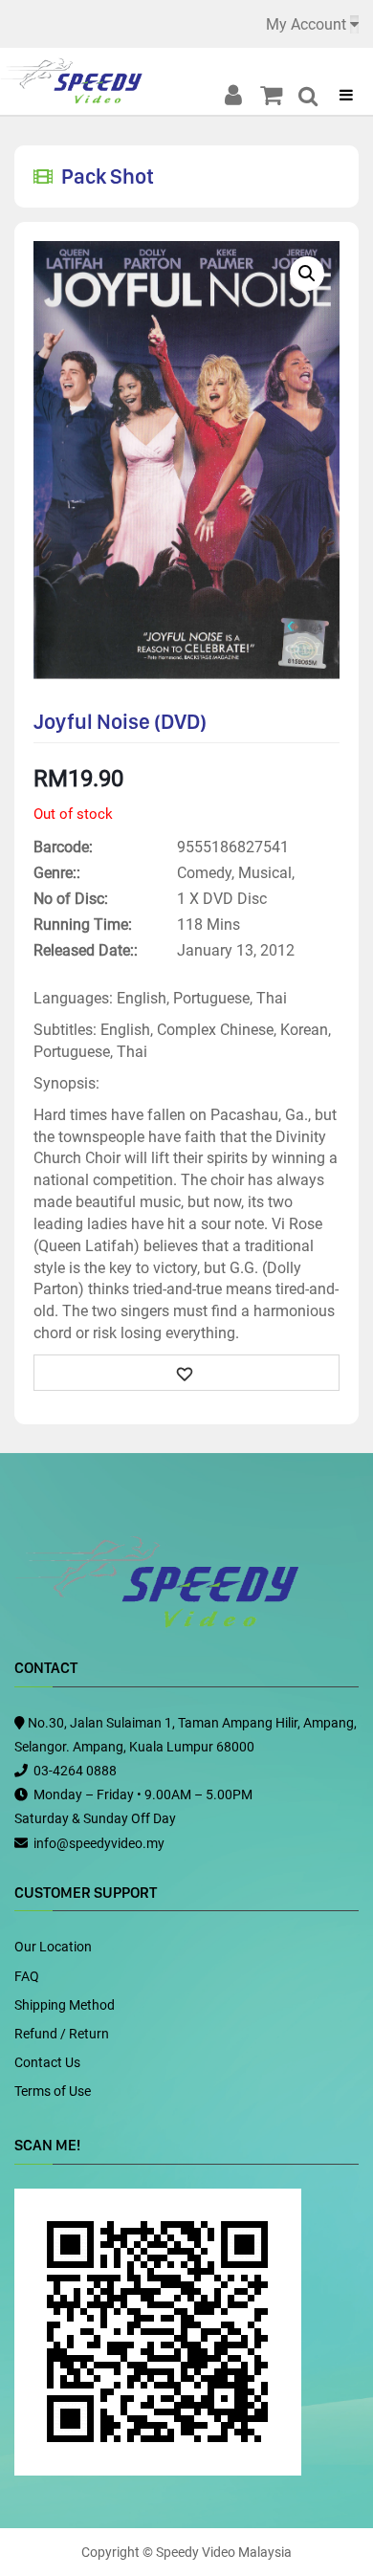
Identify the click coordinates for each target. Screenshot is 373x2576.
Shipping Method (65, 2005)
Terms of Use (53, 2091)
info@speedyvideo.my (99, 1843)
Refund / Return (62, 2034)
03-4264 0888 (75, 1771)
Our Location (53, 1947)
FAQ (27, 1976)
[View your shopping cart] (277, 96)
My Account (306, 24)
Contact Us (47, 2062)
